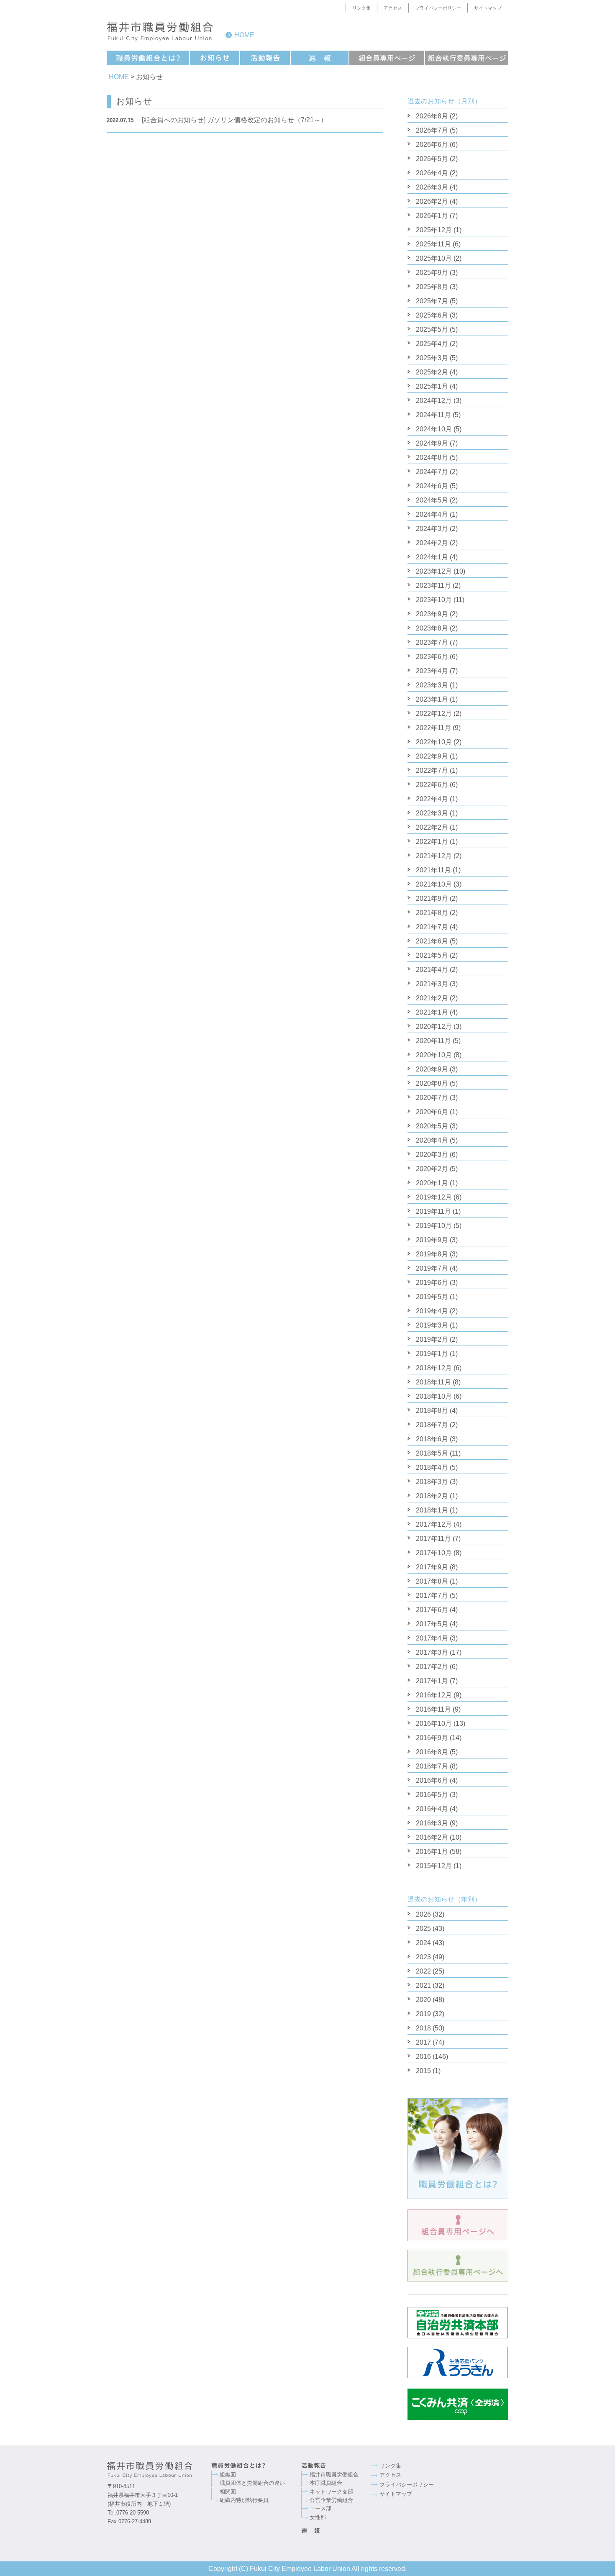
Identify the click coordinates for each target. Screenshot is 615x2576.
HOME (119, 77)
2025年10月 (434, 258)
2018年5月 (432, 1453)
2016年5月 (432, 1795)
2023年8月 (432, 628)
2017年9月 (432, 1567)
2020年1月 (432, 1183)
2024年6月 (432, 486)
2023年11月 (433, 586)
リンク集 (361, 8)
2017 (423, 2042)
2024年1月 (432, 557)
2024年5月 (432, 500)
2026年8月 (432, 116)
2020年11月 (433, 1041)
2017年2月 (432, 1667)
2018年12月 (434, 1368)
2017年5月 (432, 1624)
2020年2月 (432, 1169)
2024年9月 (432, 443)
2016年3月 (432, 1823)
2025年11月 (433, 244)
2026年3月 (432, 187)
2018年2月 (432, 1496)
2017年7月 (432, 1596)
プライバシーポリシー (438, 8)
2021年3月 (432, 984)
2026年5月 (432, 159)
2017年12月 (434, 1524)
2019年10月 (434, 1226)
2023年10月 (434, 600)
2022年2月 (432, 827)
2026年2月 (432, 201)
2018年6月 (432, 1439)
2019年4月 (432, 1311)
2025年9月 (432, 273)
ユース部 (320, 2508)
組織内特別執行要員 (244, 2500)
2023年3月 (432, 685)
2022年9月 (432, 756)
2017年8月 (432, 1581)
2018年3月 (432, 1482)
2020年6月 (432, 1112)
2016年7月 (432, 1766)
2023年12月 (434, 571)
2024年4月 (432, 514)
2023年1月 (432, 699)
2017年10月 (434, 1553)
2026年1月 (432, 216)
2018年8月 (432, 1411)
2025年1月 (432, 386)
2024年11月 (433, 415)
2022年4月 (432, 799)
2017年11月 (433, 1539)
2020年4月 (432, 1140)
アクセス (393, 8)
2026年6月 (432, 145)
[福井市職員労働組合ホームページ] (159, 2470)
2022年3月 (432, 813)
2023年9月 (432, 614)
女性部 (318, 2517)
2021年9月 (432, 898)
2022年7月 (432, 770)
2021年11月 (433, 870)
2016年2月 (432, 1837)
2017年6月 (432, 1610)
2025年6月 (432, 315)
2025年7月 (432, 301)
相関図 (228, 2492)
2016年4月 (432, 1809)
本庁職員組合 (326, 2483)
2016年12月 (434, 1695)
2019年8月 (432, 1254)
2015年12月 (434, 1866)
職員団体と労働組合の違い (252, 2483)
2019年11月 (433, 1211)
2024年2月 (432, 543)
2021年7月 (432, 927)
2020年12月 (434, 1027)
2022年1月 (432, 842)
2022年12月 (434, 714)
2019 (423, 2014)
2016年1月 (432, 1852)
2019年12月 (434, 1197)
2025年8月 (432, 287)
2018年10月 (434, 1396)
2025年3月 (432, 358)
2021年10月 (434, 884)
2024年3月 (432, 529)
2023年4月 (432, 671)
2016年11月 (433, 1709)
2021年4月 (432, 970)
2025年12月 (434, 230)
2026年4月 (432, 173)
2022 (423, 1971)
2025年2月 (432, 372)
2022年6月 (432, 785)
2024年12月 (434, 401)
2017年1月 (432, 1681)
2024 (423, 1943)
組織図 (228, 2475)
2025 (423, 1929)
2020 (423, 2000)
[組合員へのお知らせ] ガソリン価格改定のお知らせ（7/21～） (217, 120)
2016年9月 (432, 1738)
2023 (423, 1957)
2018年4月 (432, 1467)
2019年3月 (432, 1325)
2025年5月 (432, 329)
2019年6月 (432, 1283)
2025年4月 (432, 344)
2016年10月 (434, 1724)
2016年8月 (432, 1752)
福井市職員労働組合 (334, 2475)
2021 (423, 1985)
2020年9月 (432, 1069)
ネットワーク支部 (331, 2492)
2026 (423, 1914)
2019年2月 (432, 1339)
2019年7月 (432, 1268)
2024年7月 (432, 472)
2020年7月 (432, 1098)
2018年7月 (432, 1425)
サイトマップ (488, 8)
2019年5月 (432, 1297)
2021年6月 (432, 941)
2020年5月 (432, 1126)
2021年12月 (434, 856)
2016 (423, 2057)
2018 (423, 2028)
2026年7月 (432, 130)
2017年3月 (432, 1652)
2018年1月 (432, 1510)
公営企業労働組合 (331, 2500)
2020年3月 (432, 1155)
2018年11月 (433, 1382)
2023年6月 (432, 657)
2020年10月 (434, 1055)
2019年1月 (432, 1354)
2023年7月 (432, 642)
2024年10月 (434, 429)
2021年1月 (432, 1012)
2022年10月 (434, 742)
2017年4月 (432, 1638)
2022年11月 (433, 728)
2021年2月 (432, 998)
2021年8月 (432, 913)
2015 (423, 2071)
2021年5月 (432, 955)
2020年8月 (432, 1083)
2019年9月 (432, 1240)
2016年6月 (432, 1780)
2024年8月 (432, 458)
